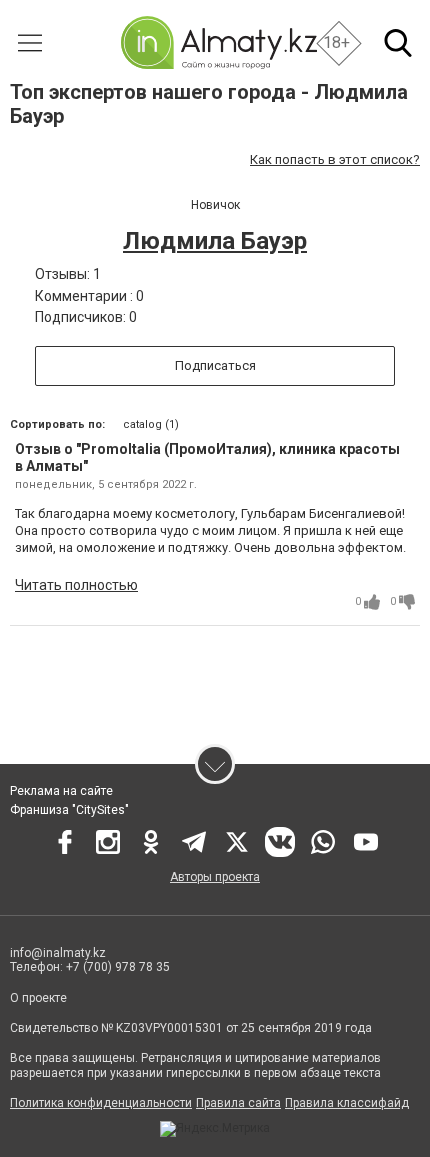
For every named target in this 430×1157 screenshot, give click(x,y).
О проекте (40, 998)
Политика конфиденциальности (101, 1103)
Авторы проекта (215, 877)
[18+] (218, 42)
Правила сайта (238, 1103)
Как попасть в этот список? (335, 159)
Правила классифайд (347, 1103)
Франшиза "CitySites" (69, 810)
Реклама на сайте (61, 791)
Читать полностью (76, 585)
